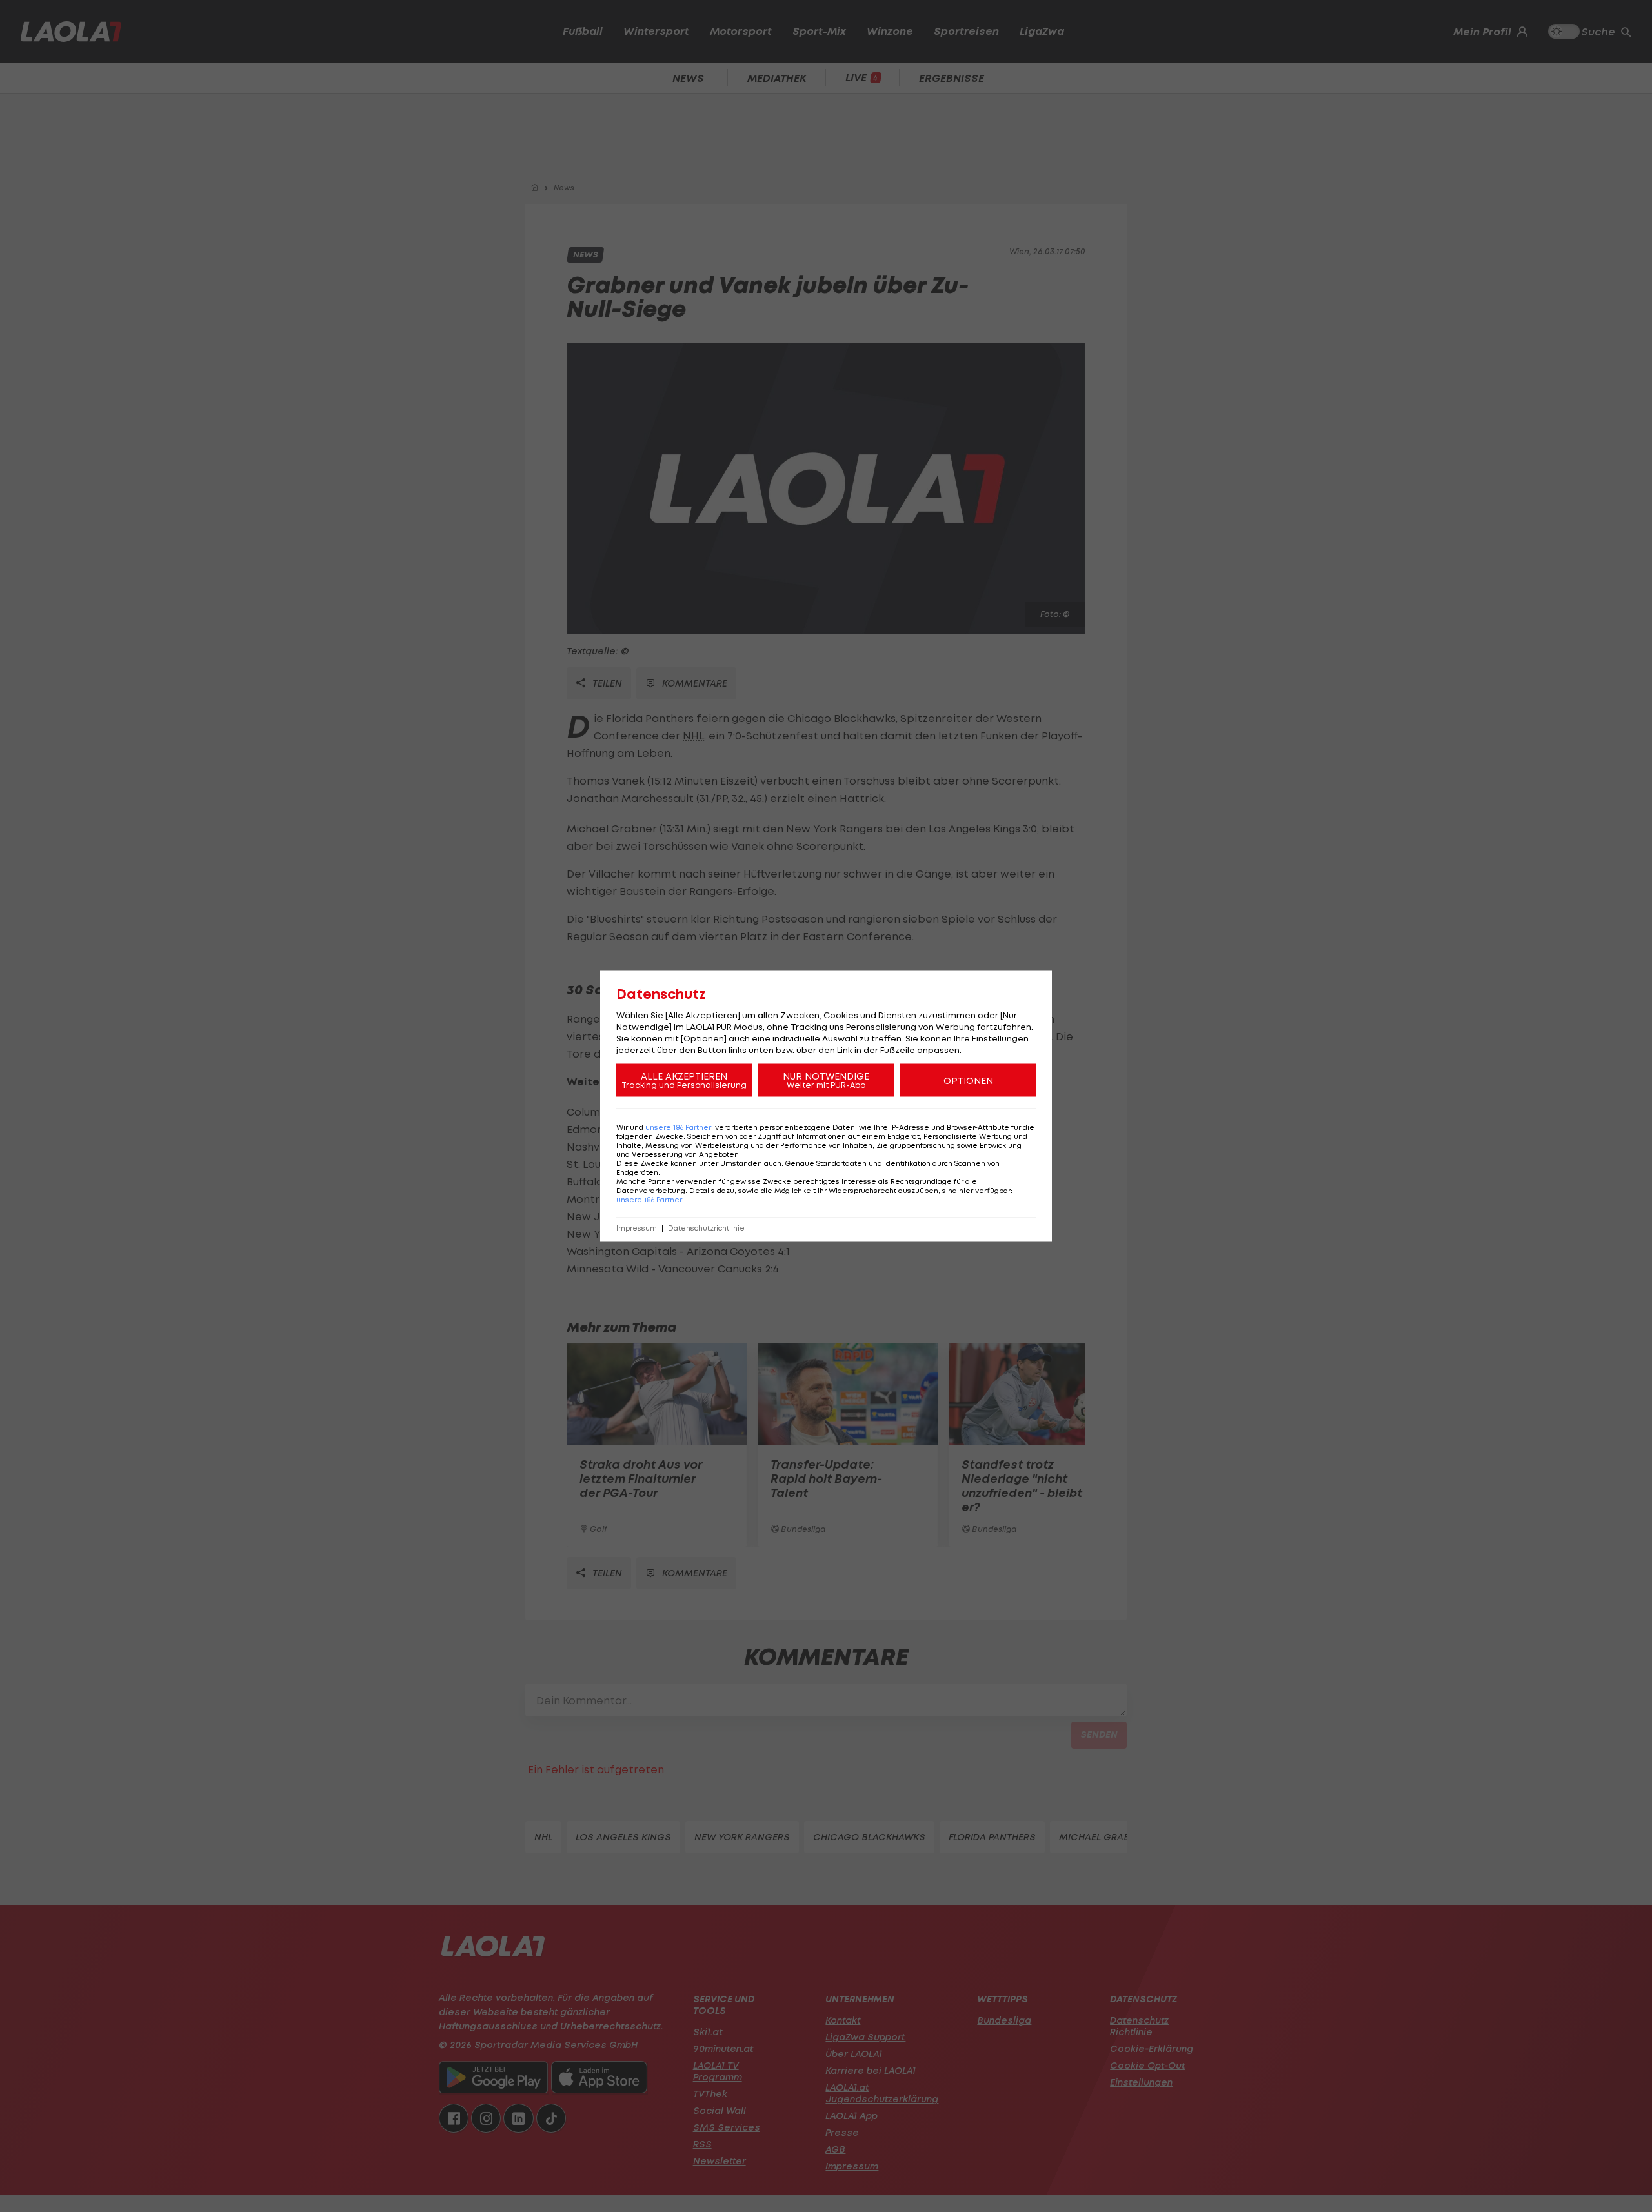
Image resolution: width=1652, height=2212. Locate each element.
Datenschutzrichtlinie (706, 1228)
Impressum (637, 1228)
